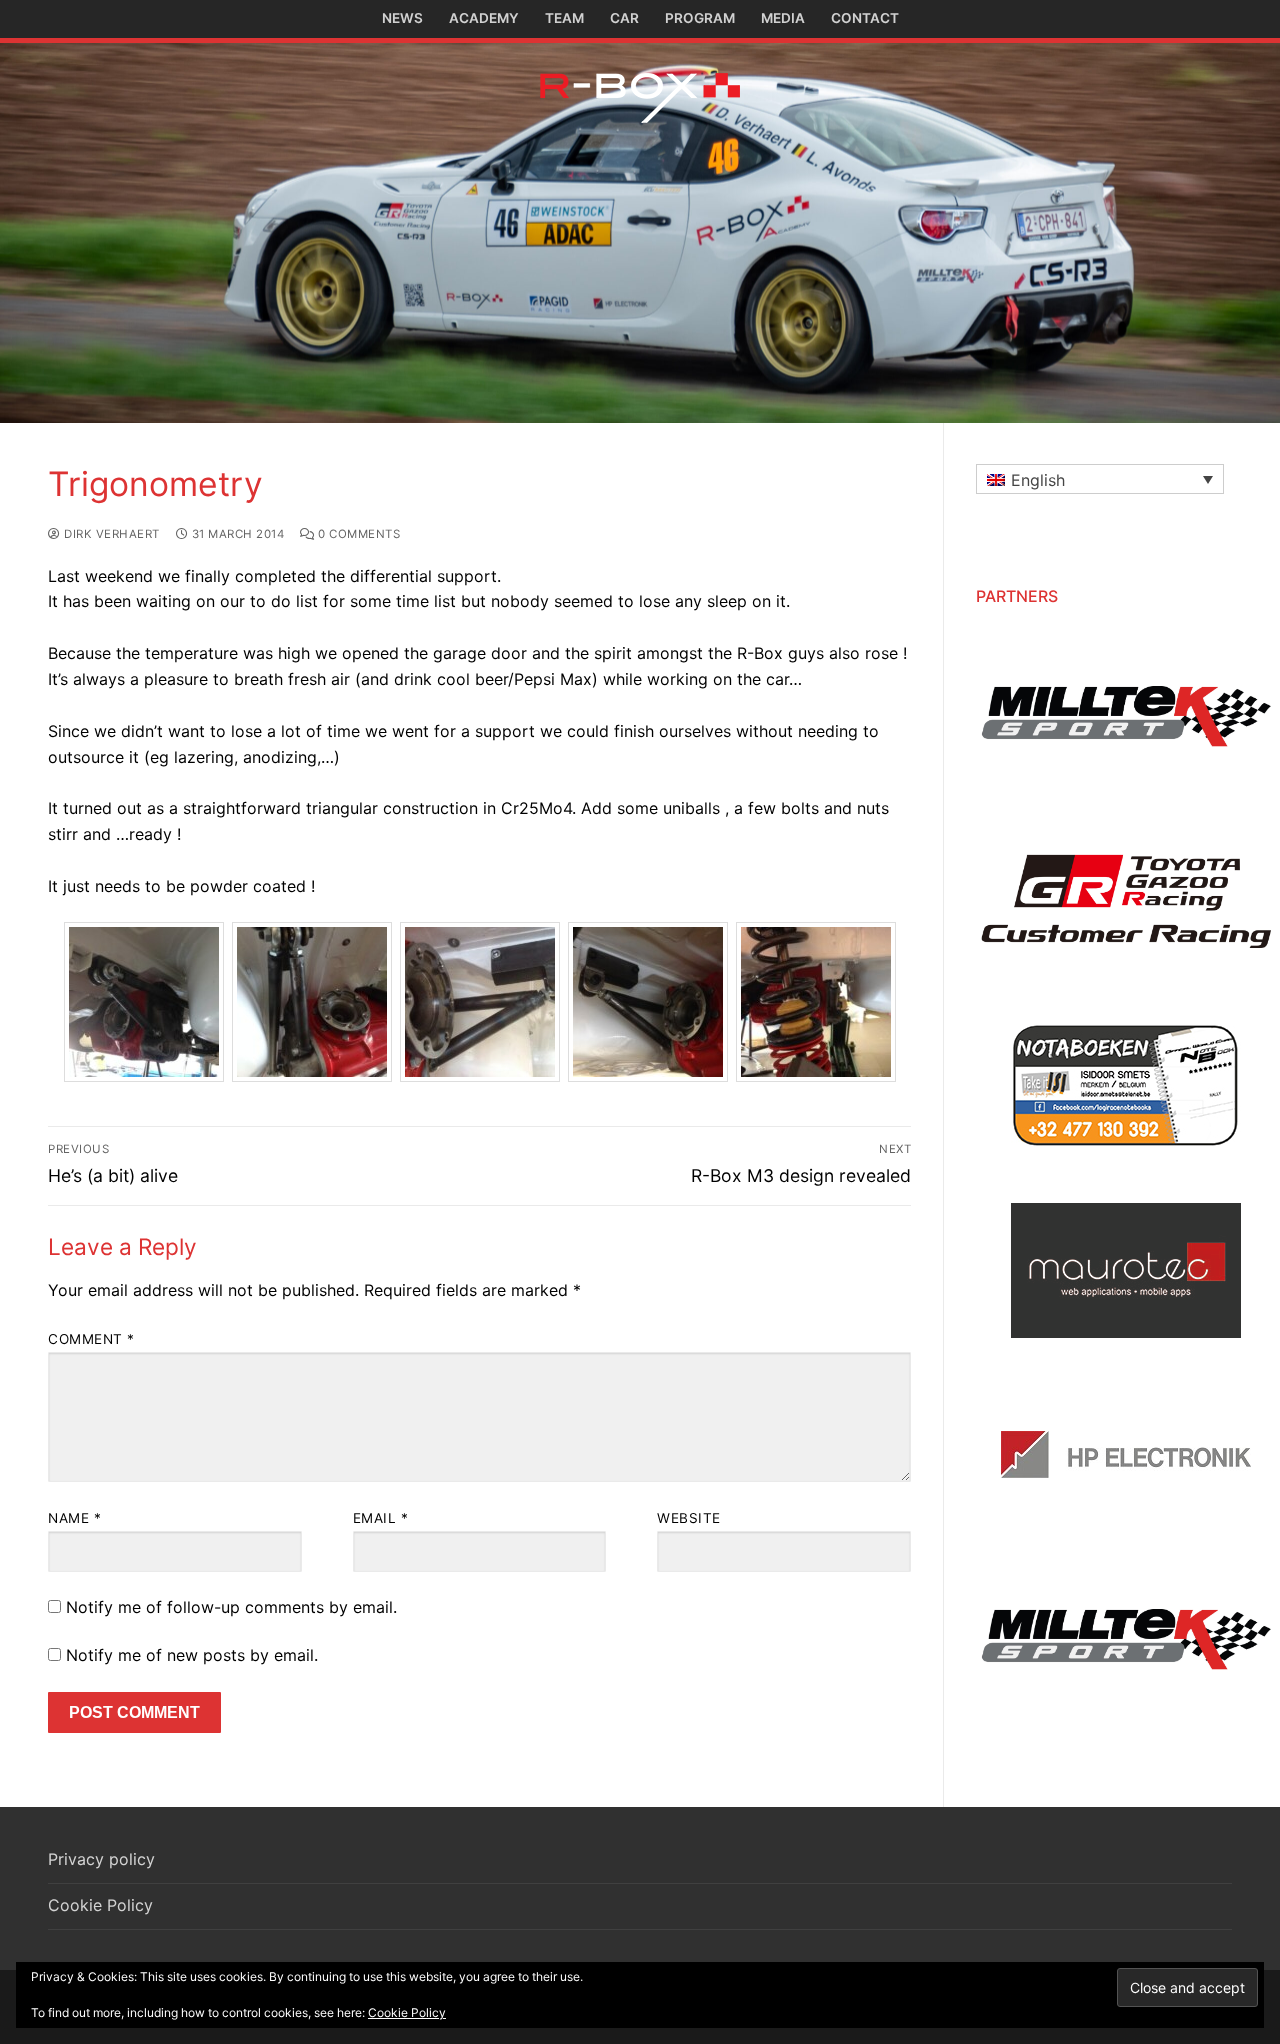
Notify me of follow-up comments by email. (231, 1607)
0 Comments (357, 534)
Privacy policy (101, 1859)
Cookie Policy (100, 1905)
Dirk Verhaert (110, 534)
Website (689, 1518)
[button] (1100, 479)
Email (381, 1518)
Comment (91, 1339)
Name (74, 1518)
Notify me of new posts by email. (192, 1655)
